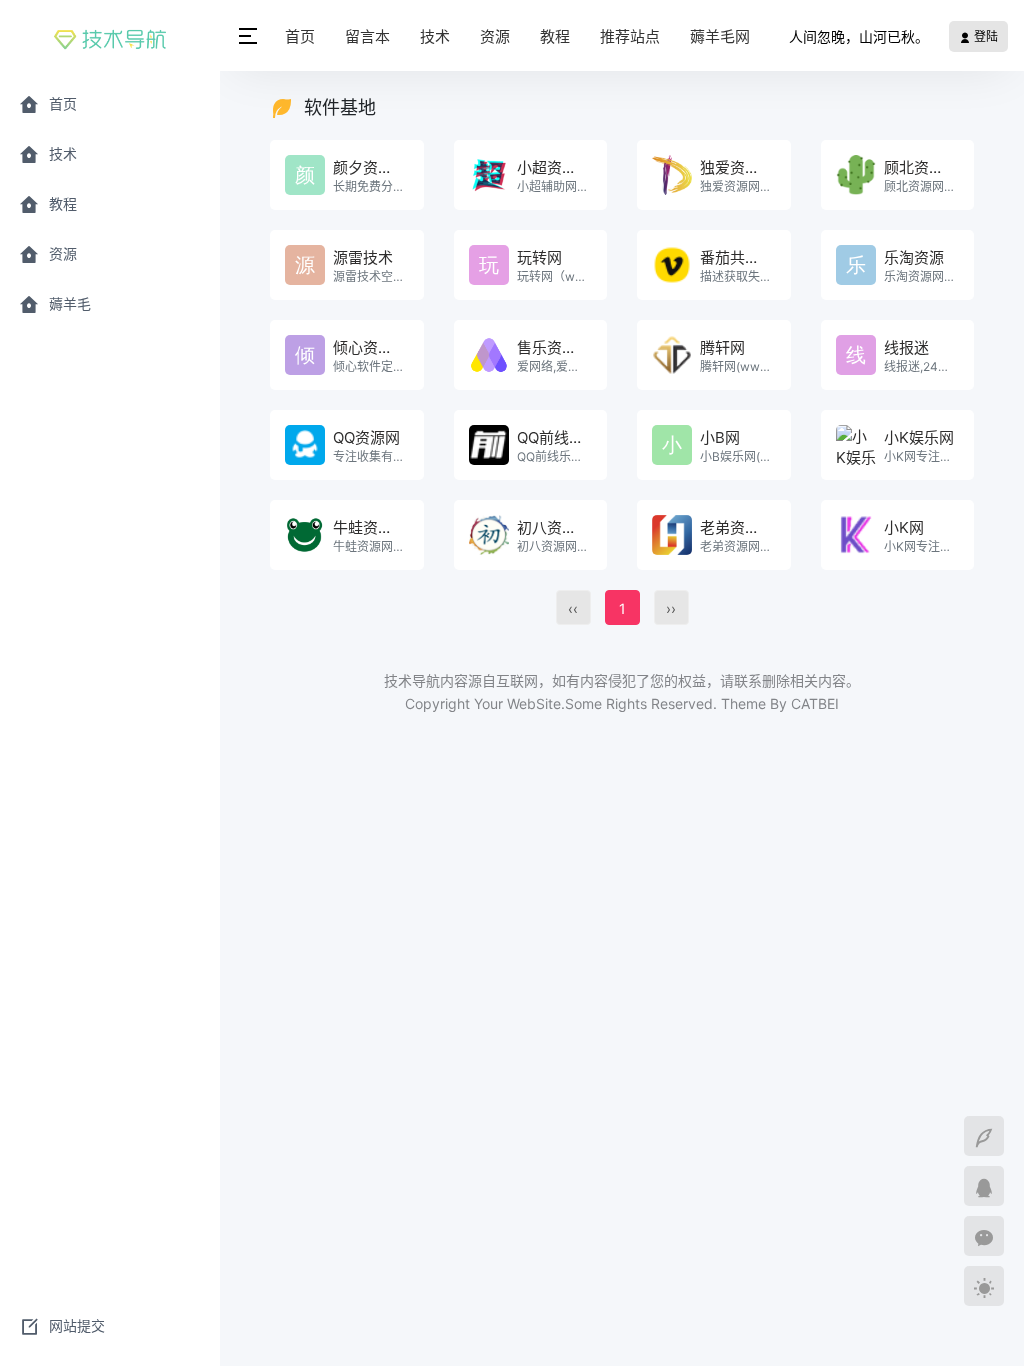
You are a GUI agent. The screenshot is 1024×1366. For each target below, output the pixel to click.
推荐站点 (630, 36)
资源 (495, 36)
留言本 (367, 36)
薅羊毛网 (720, 36)
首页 (300, 36)
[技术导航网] (110, 37)
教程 (555, 36)
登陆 (984, 36)
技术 (435, 36)
